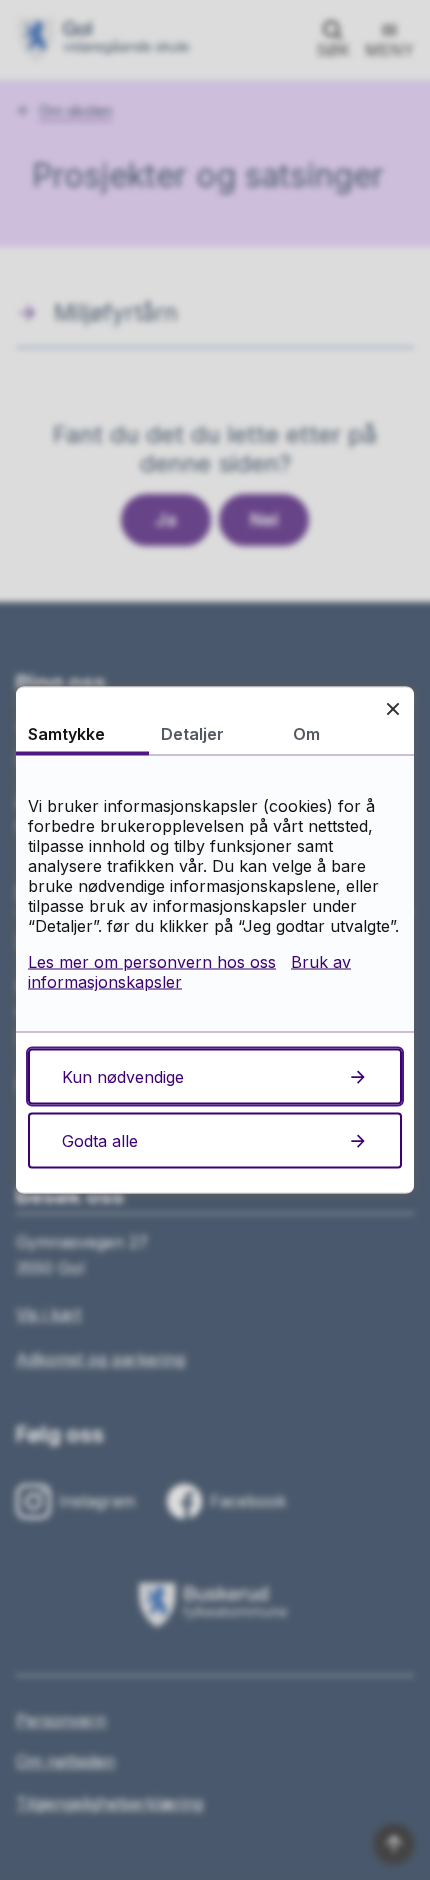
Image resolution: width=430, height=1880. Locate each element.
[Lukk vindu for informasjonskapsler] (392, 708)
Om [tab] (306, 734)
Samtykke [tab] (66, 734)
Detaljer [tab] (192, 734)
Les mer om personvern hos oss (152, 962)
